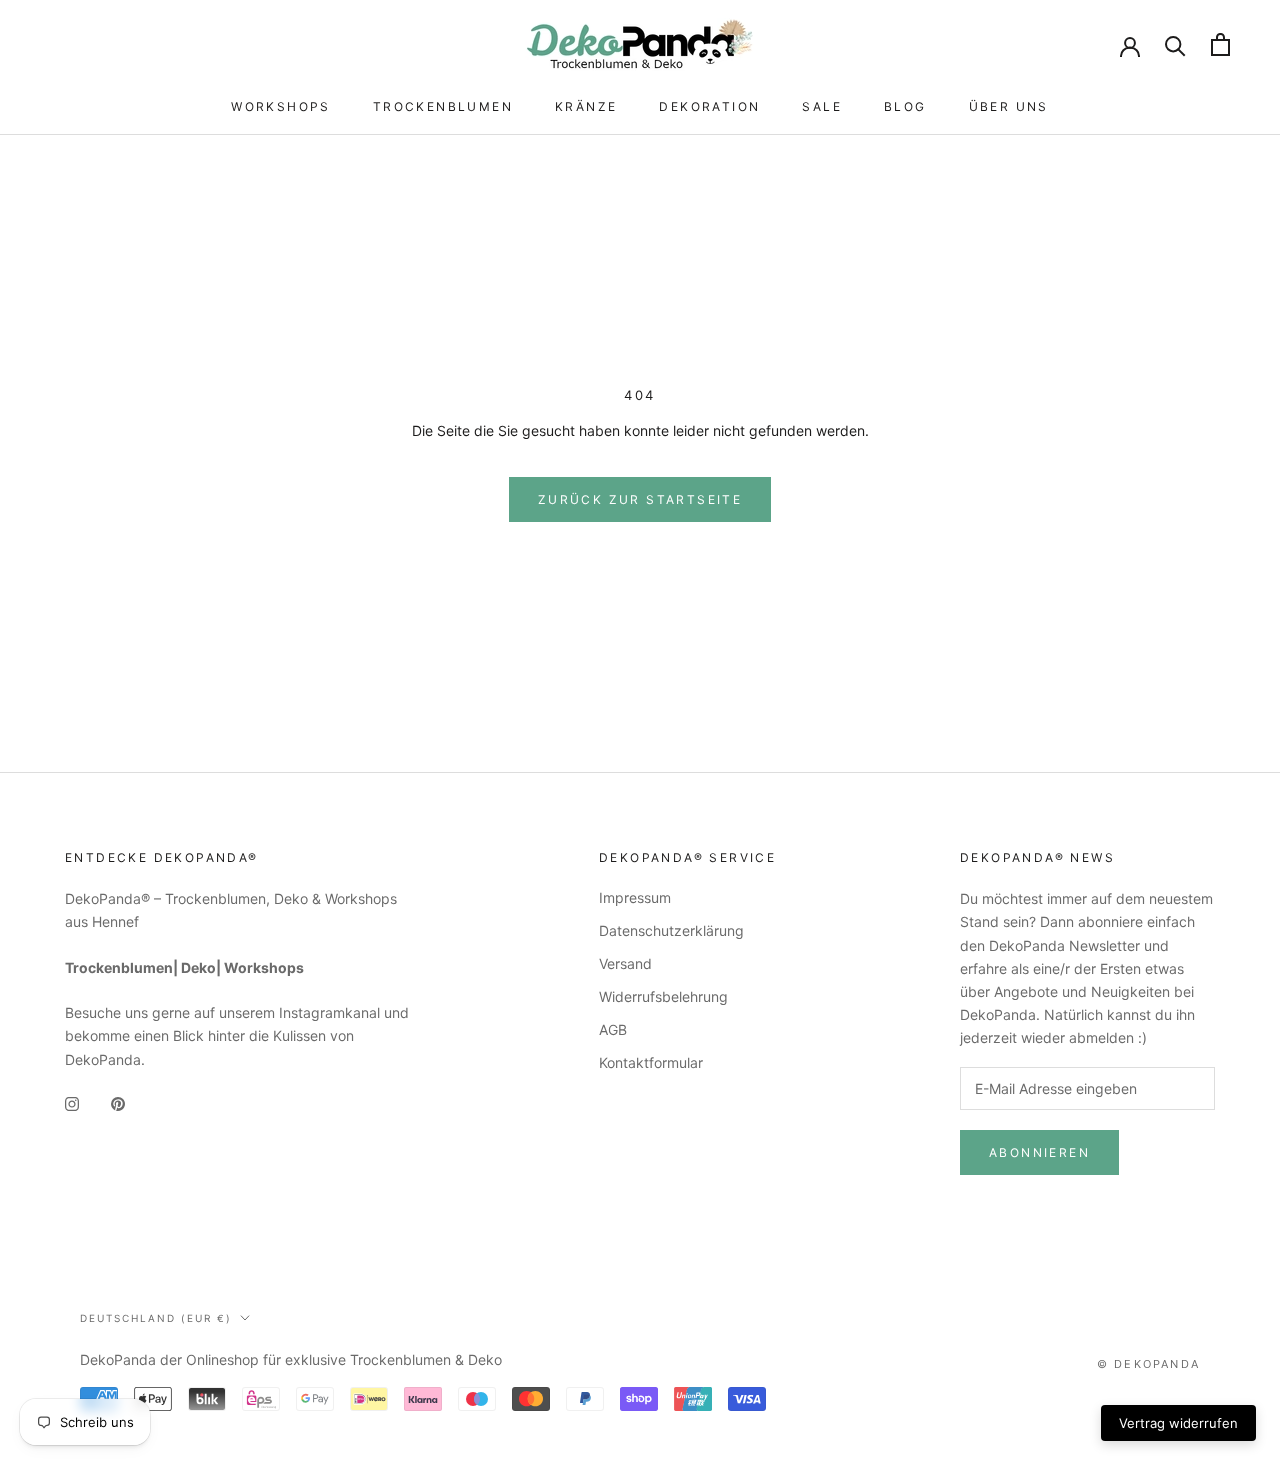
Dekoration (709, 106)
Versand (625, 963)
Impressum (635, 897)
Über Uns (1009, 106)
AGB (613, 1029)
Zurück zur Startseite (640, 499)
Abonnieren (1039, 1152)
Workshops (281, 106)
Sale (822, 106)
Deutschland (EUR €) (156, 1318)
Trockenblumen (443, 106)
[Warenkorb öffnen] (1220, 44)
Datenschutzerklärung (671, 930)
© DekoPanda (1148, 1364)
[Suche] (1175, 44)
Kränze (586, 106)
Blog (905, 106)
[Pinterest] (118, 1102)
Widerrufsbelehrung (663, 996)
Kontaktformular (651, 1062)
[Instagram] (72, 1102)
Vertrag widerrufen (1178, 1423)
